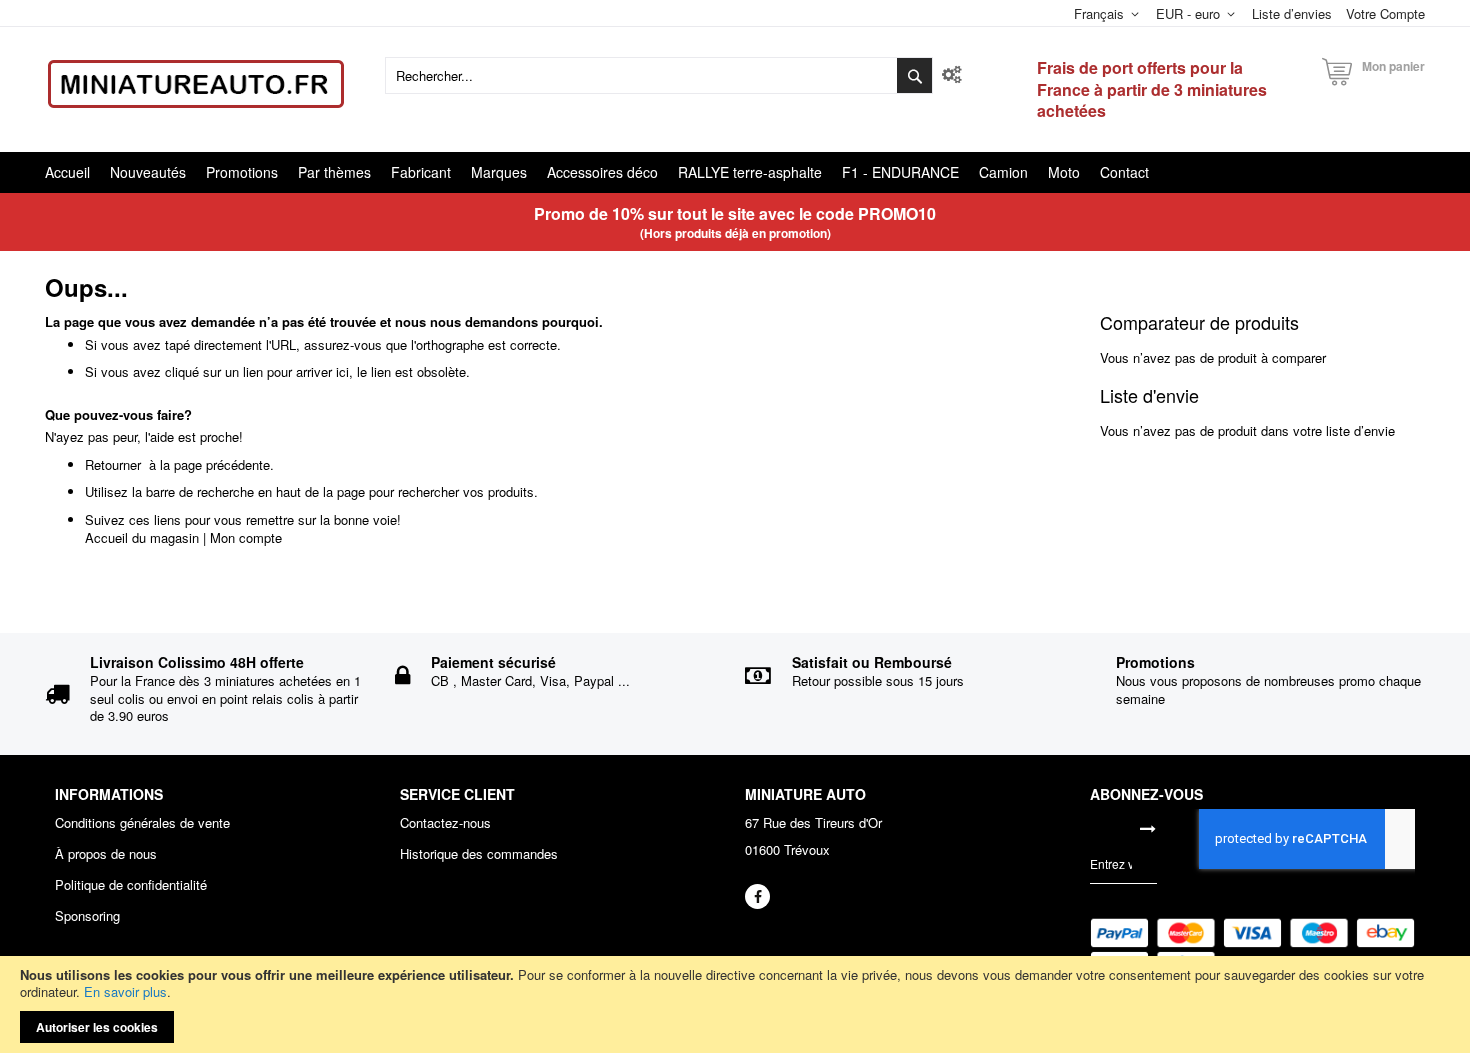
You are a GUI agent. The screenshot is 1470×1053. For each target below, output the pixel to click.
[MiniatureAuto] (196, 84)
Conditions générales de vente (142, 823)
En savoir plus (125, 991)
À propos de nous (106, 854)
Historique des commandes (479, 854)
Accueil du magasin (142, 537)
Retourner (113, 464)
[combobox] (659, 75)
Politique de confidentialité (131, 885)
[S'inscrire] (1148, 828)
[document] (735, 1004)
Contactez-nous (445, 823)
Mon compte (246, 537)
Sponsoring (87, 916)
